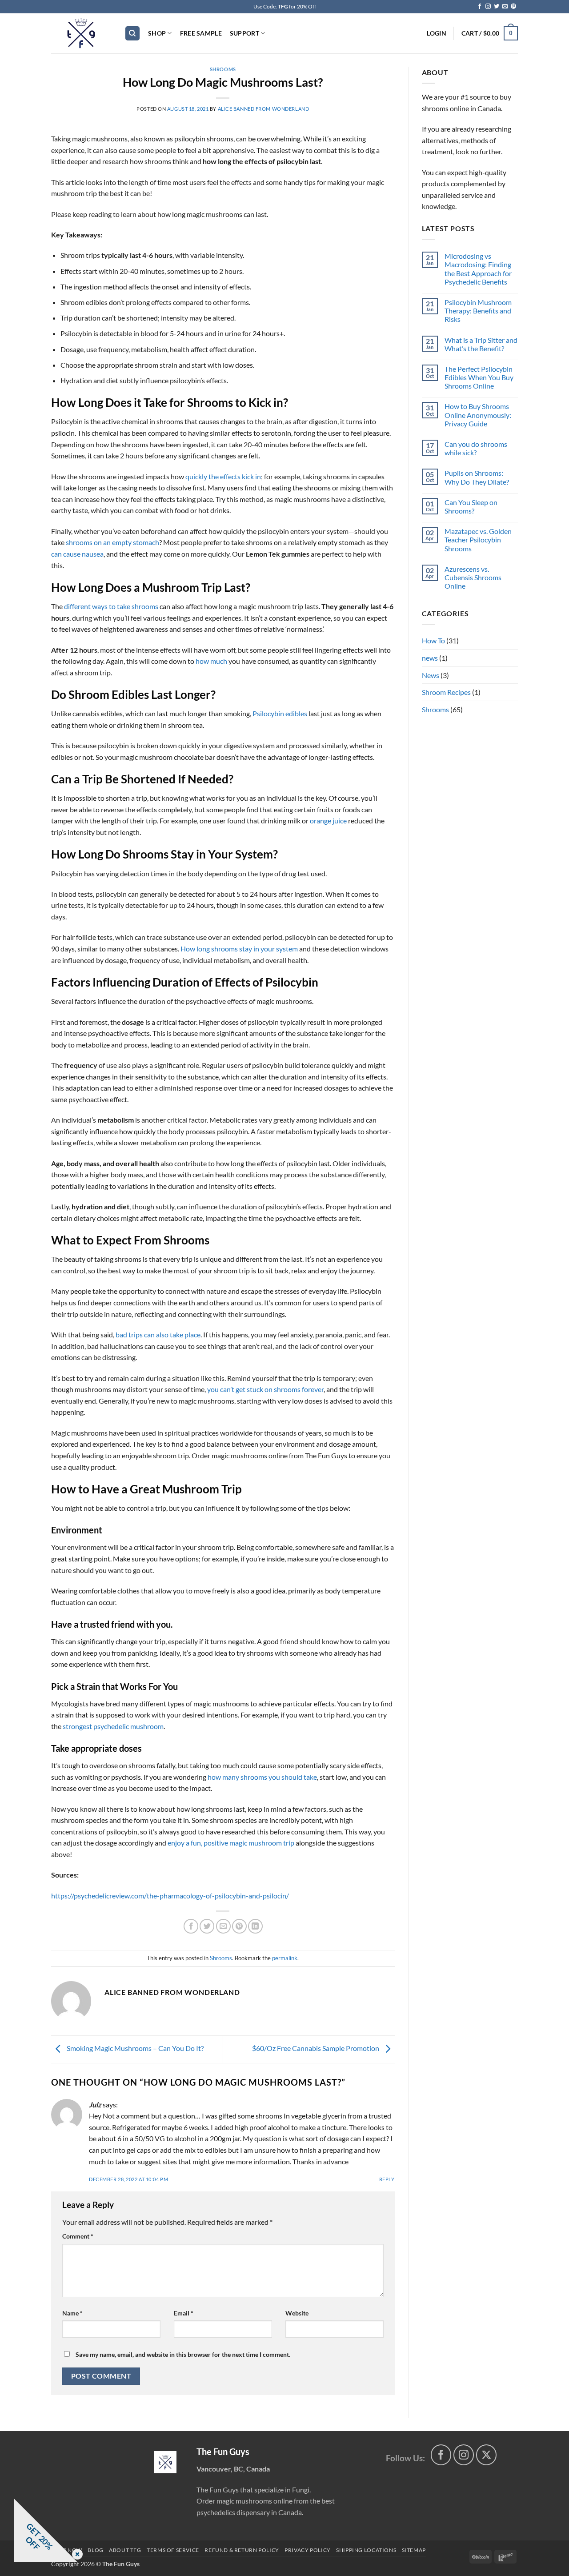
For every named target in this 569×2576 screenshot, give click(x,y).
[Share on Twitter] (207, 1926)
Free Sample (201, 33)
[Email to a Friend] (223, 1926)
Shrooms (223, 69)
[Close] (76, 2555)
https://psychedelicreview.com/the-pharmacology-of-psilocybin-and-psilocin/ (170, 1896)
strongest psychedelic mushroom (113, 1726)
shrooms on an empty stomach (112, 542)
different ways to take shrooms (111, 606)
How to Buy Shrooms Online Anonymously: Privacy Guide (478, 415)
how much (211, 661)
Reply (387, 2179)
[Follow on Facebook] (480, 7)
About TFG (125, 2550)
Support (244, 33)
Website (297, 2313)
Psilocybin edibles (280, 713)
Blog (95, 2550)
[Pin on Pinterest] (239, 1926)
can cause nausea (77, 554)
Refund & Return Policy (242, 2550)
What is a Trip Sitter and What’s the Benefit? (481, 344)
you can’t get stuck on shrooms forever (265, 1389)
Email (184, 2313)
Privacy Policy (308, 2550)
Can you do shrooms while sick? (476, 448)
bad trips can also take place (158, 1334)
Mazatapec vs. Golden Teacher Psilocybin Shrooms (478, 540)
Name (72, 2313)
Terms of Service (173, 2550)
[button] (436, 33)
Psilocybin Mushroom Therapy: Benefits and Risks (478, 311)
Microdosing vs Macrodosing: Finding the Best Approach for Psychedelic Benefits (478, 269)
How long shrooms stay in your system (239, 949)
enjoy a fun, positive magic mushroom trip (231, 1843)
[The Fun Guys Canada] (165, 2462)
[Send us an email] (505, 7)
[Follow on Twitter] (497, 7)
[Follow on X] (487, 2455)
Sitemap (414, 2550)
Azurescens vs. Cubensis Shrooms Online (473, 577)
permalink (285, 1958)
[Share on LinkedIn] (255, 1926)
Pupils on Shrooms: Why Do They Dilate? (477, 477)
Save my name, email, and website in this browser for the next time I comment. (183, 2354)
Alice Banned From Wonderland (264, 109)
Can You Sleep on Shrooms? (471, 506)
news (430, 658)
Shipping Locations (366, 2550)
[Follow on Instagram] (488, 7)
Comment (78, 2236)
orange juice (328, 821)
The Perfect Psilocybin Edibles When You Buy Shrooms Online (479, 377)
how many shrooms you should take (262, 1777)
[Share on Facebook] (191, 1926)
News (431, 675)
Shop (157, 33)
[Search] (132, 34)
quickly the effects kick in (223, 476)
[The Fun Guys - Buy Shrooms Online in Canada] (81, 33)
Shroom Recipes (446, 692)
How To (433, 640)
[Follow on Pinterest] (513, 7)
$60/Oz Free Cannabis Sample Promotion (316, 2048)
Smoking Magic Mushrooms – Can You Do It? (134, 2048)
